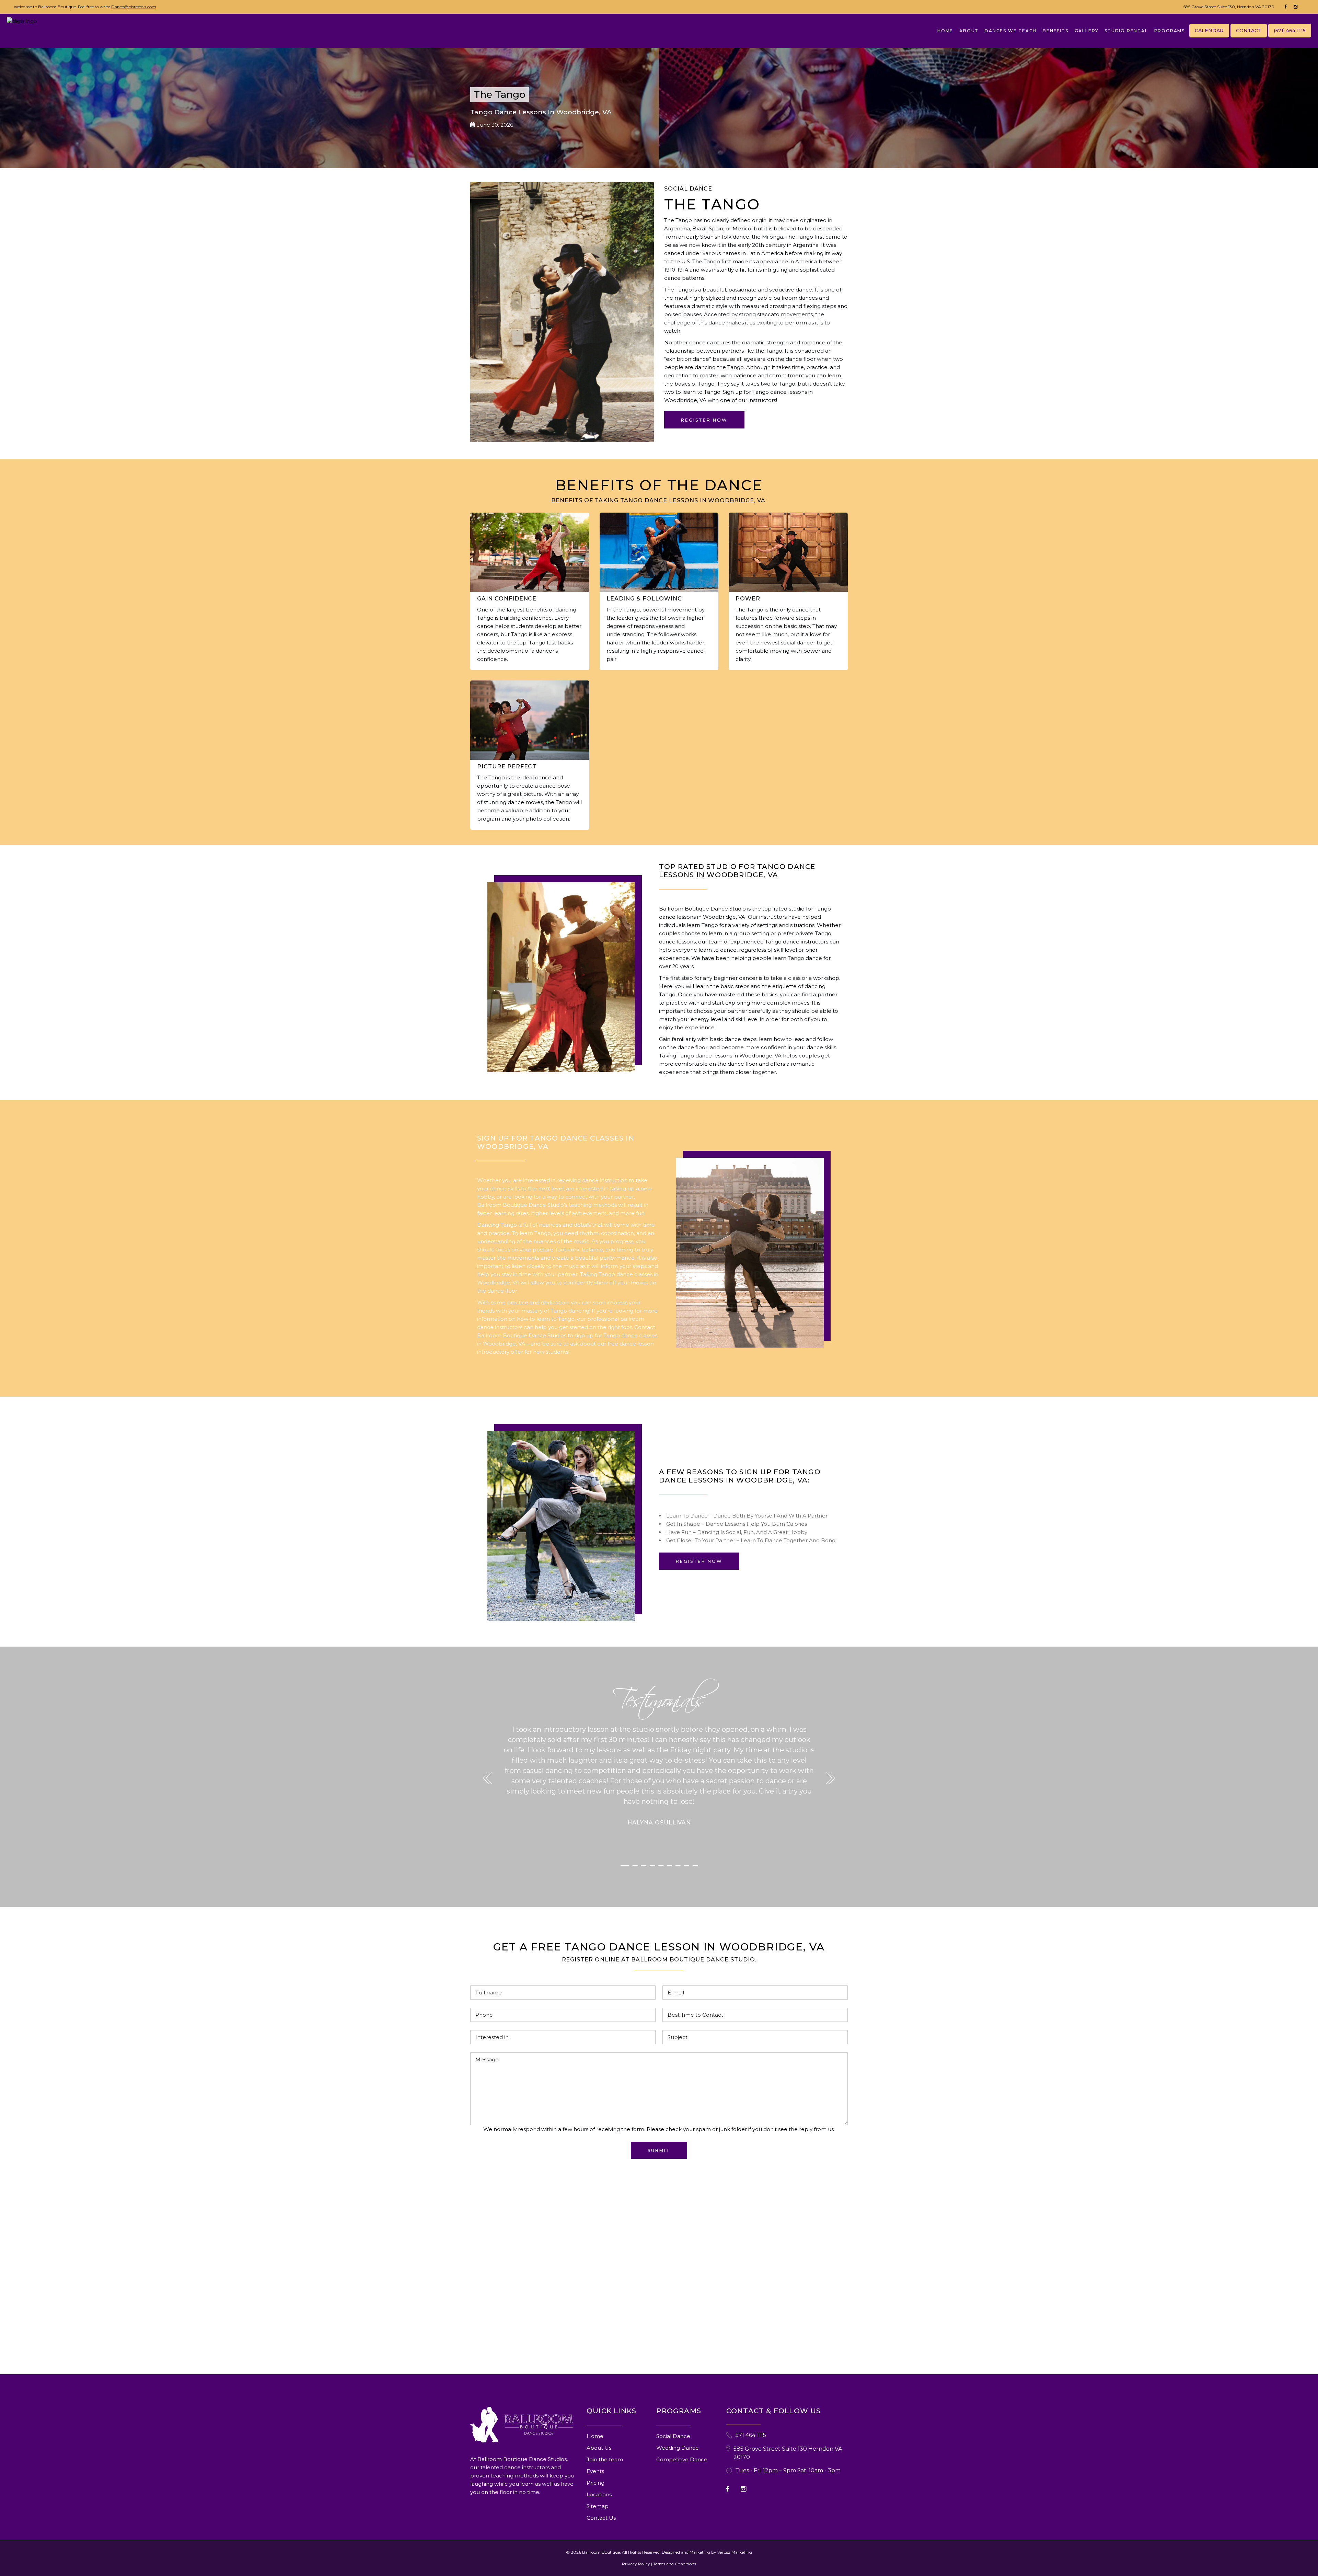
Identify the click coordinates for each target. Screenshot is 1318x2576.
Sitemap (598, 2506)
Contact (1249, 31)
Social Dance (673, 2436)
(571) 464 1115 (1290, 31)
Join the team (605, 2459)
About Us (599, 2448)
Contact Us (601, 2518)
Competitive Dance (682, 2459)
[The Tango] (561, 977)
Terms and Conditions (675, 2564)
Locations (599, 2494)
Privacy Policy (636, 2564)
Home (595, 2436)
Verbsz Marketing (735, 2552)
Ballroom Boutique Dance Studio (702, 909)
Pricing (596, 2483)
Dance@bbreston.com (134, 7)
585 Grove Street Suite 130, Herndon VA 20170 (1229, 7)
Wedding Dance (678, 2448)
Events (595, 2471)
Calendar (1209, 31)
